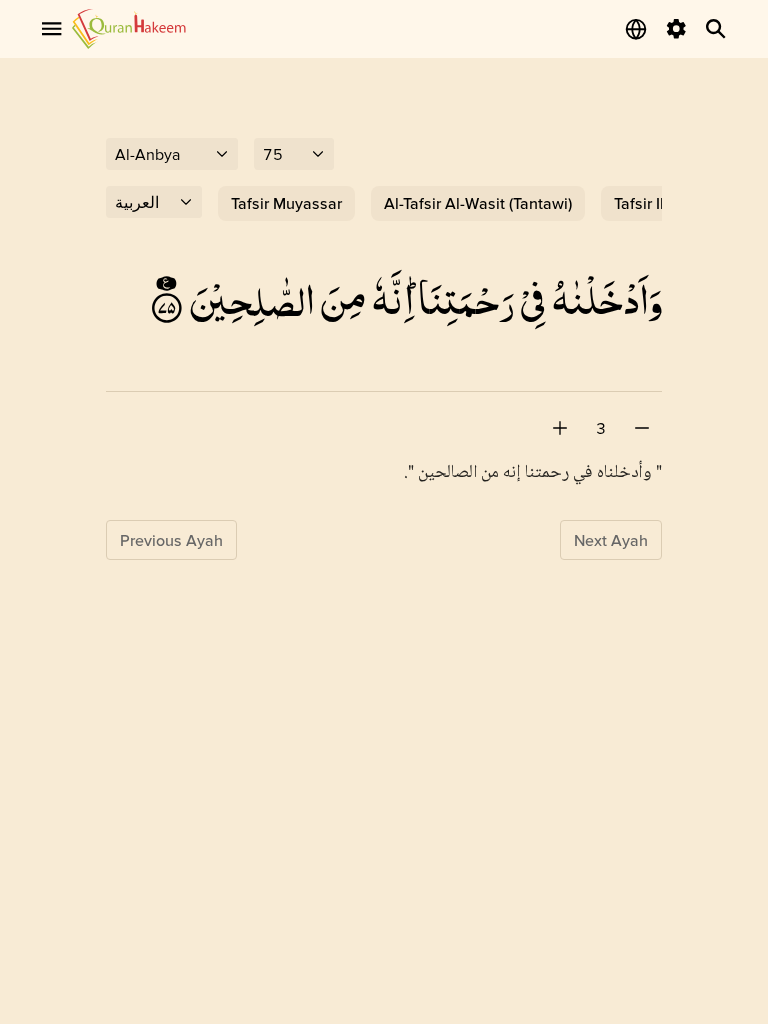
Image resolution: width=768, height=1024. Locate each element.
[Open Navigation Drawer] (52, 29)
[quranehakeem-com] (129, 28)
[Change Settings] (676, 29)
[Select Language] (636, 29)
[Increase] (560, 428)
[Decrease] (642, 428)
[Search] (716, 29)
